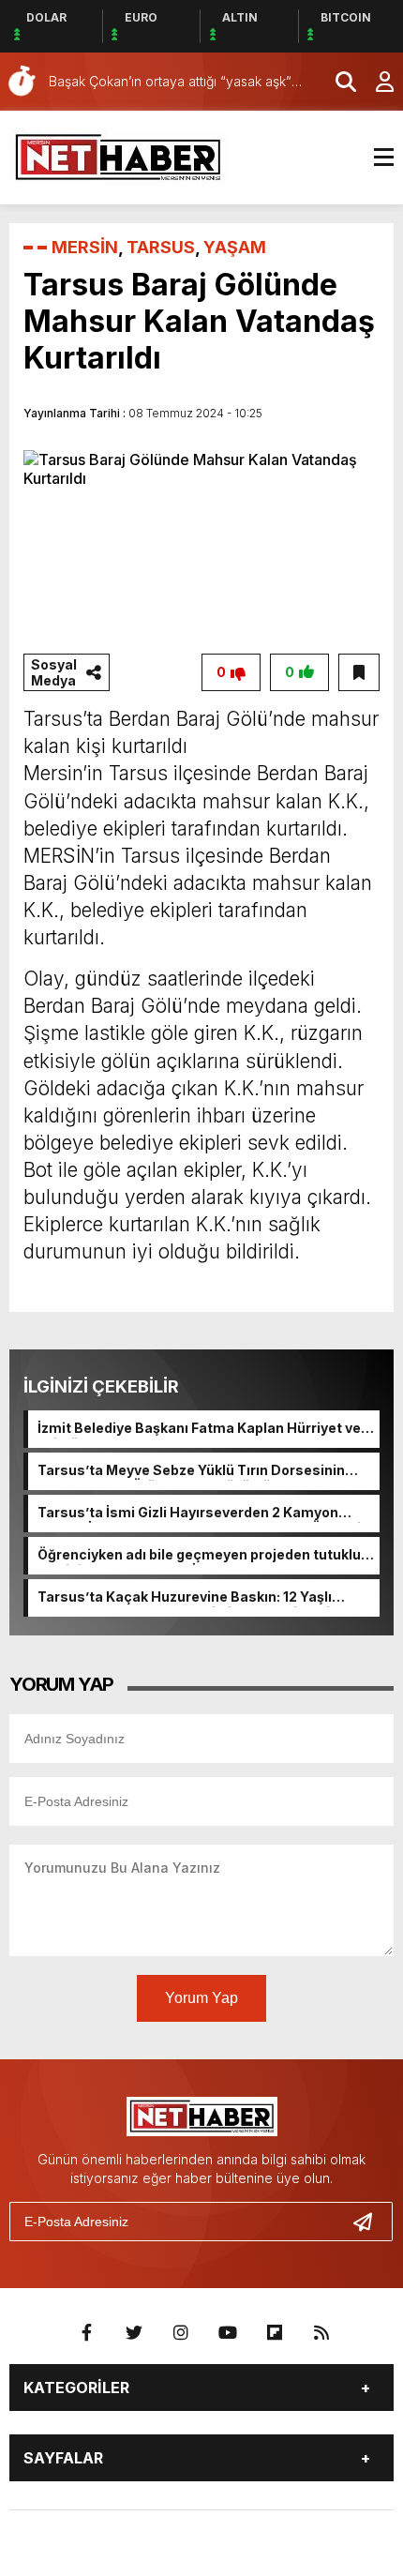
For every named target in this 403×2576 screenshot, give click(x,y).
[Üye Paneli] (375, 82)
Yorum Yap (201, 1998)
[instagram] (181, 2333)
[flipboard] (275, 2333)
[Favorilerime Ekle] (359, 672)
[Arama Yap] (337, 82)
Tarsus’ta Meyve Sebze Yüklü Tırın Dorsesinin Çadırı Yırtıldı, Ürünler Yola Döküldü (191, 1471)
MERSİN (85, 247)
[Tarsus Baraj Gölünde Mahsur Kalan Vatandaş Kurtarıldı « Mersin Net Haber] (118, 156)
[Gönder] (370, 2222)
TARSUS (161, 247)
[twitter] (134, 2333)
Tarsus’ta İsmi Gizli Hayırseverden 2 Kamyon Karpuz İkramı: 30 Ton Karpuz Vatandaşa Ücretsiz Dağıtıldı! (203, 1514)
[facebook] (87, 2333)
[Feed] (321, 2333)
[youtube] (228, 2333)
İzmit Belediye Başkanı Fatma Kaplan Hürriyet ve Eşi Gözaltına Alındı (199, 1429)
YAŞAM (235, 247)
